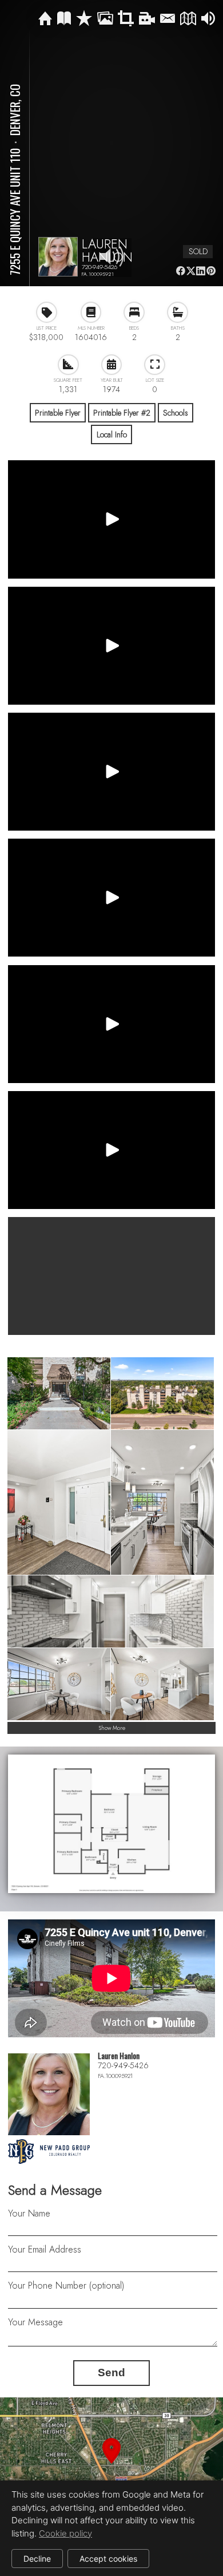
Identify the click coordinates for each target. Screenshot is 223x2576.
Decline (37, 2559)
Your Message (35, 2322)
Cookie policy (65, 2533)
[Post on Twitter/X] (191, 271)
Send (111, 2372)
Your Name (29, 2213)
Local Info (112, 434)
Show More (112, 1728)
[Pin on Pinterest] (211, 271)
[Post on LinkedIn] (201, 271)
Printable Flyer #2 (122, 413)
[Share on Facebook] (180, 271)
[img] (45, 19)
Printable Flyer (58, 413)
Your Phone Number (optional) (66, 2285)
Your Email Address (45, 2249)
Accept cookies (108, 2559)
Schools (176, 413)
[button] (111, 2464)
